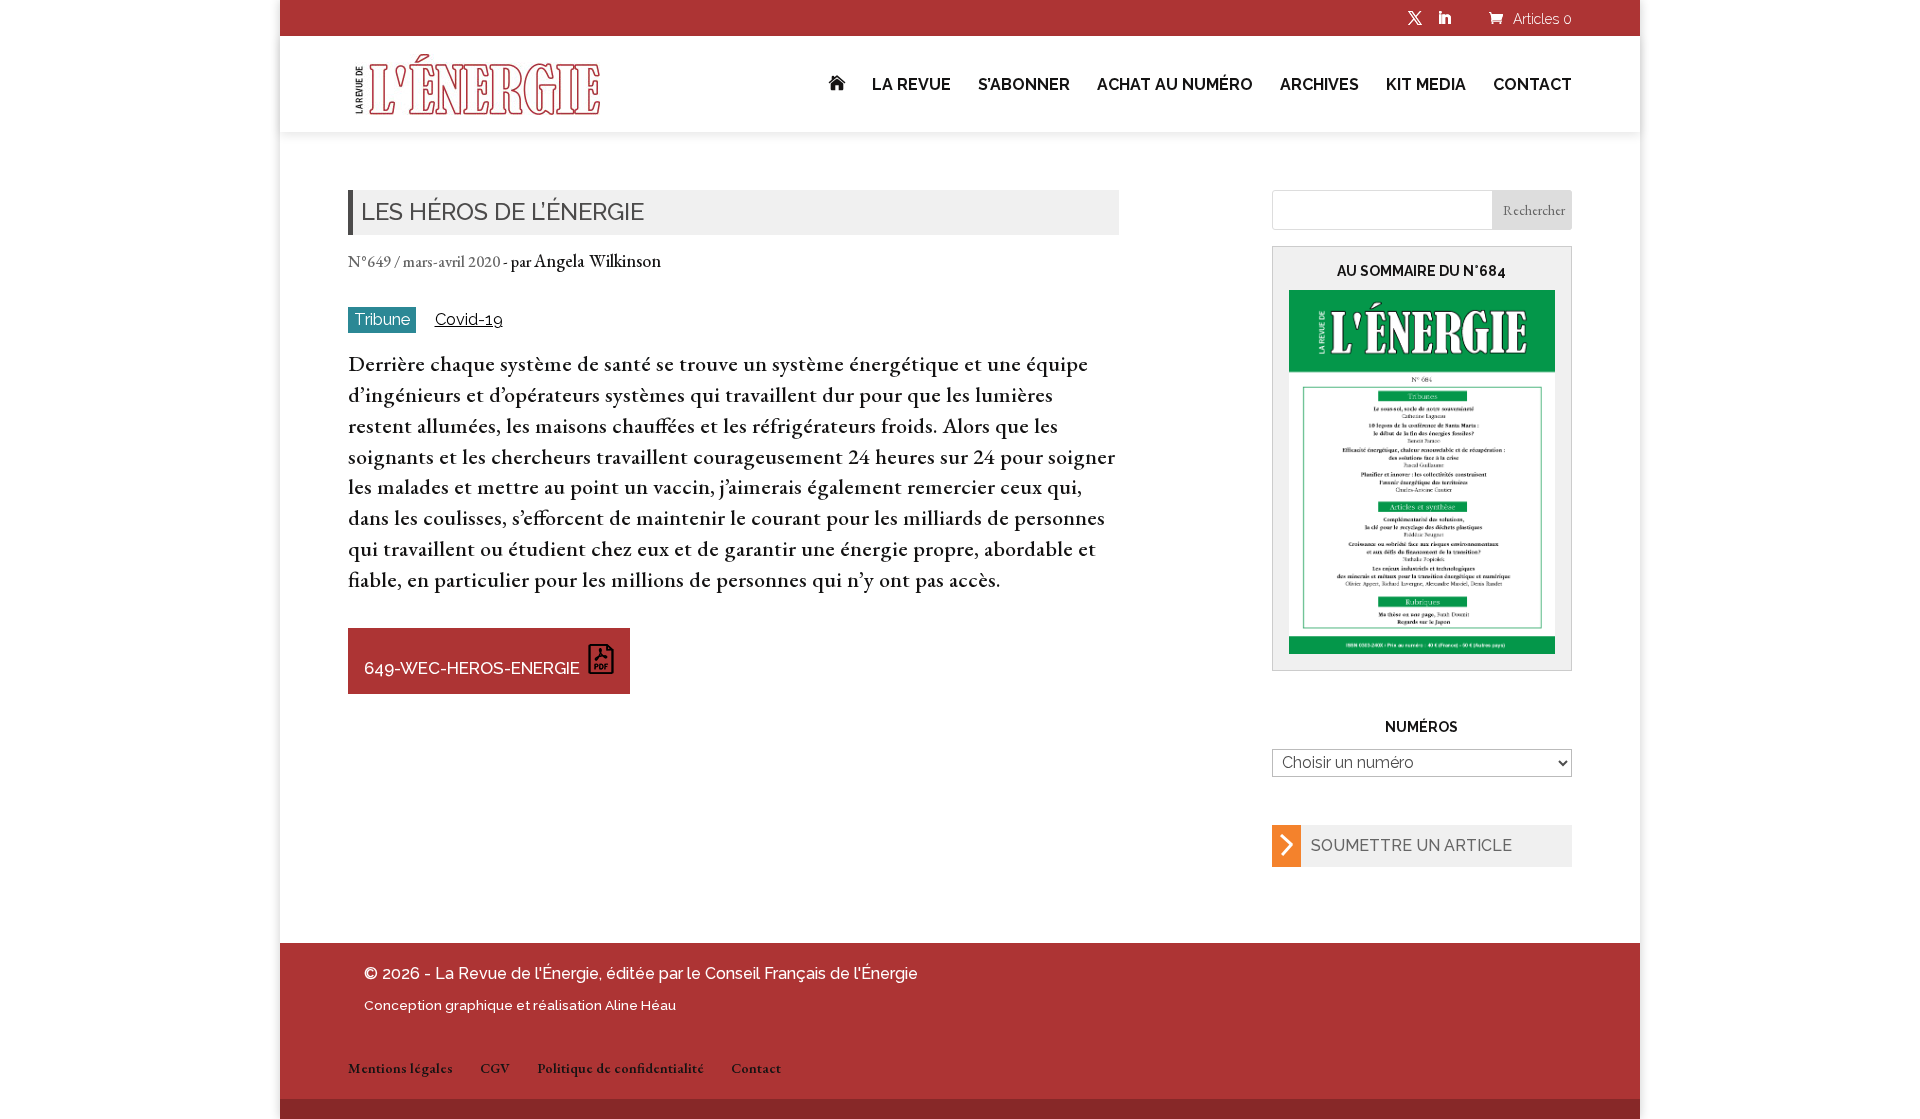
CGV (495, 1068)
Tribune (382, 319)
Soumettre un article (1411, 845)
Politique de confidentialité (620, 1068)
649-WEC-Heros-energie (472, 668)
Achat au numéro (1175, 86)
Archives (1319, 86)
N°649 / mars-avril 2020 (424, 261)
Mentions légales (400, 1068)
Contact (1532, 86)
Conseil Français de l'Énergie (811, 973)
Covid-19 (469, 319)
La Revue (911, 86)
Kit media (1426, 86)
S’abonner (1024, 86)
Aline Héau (640, 1005)
